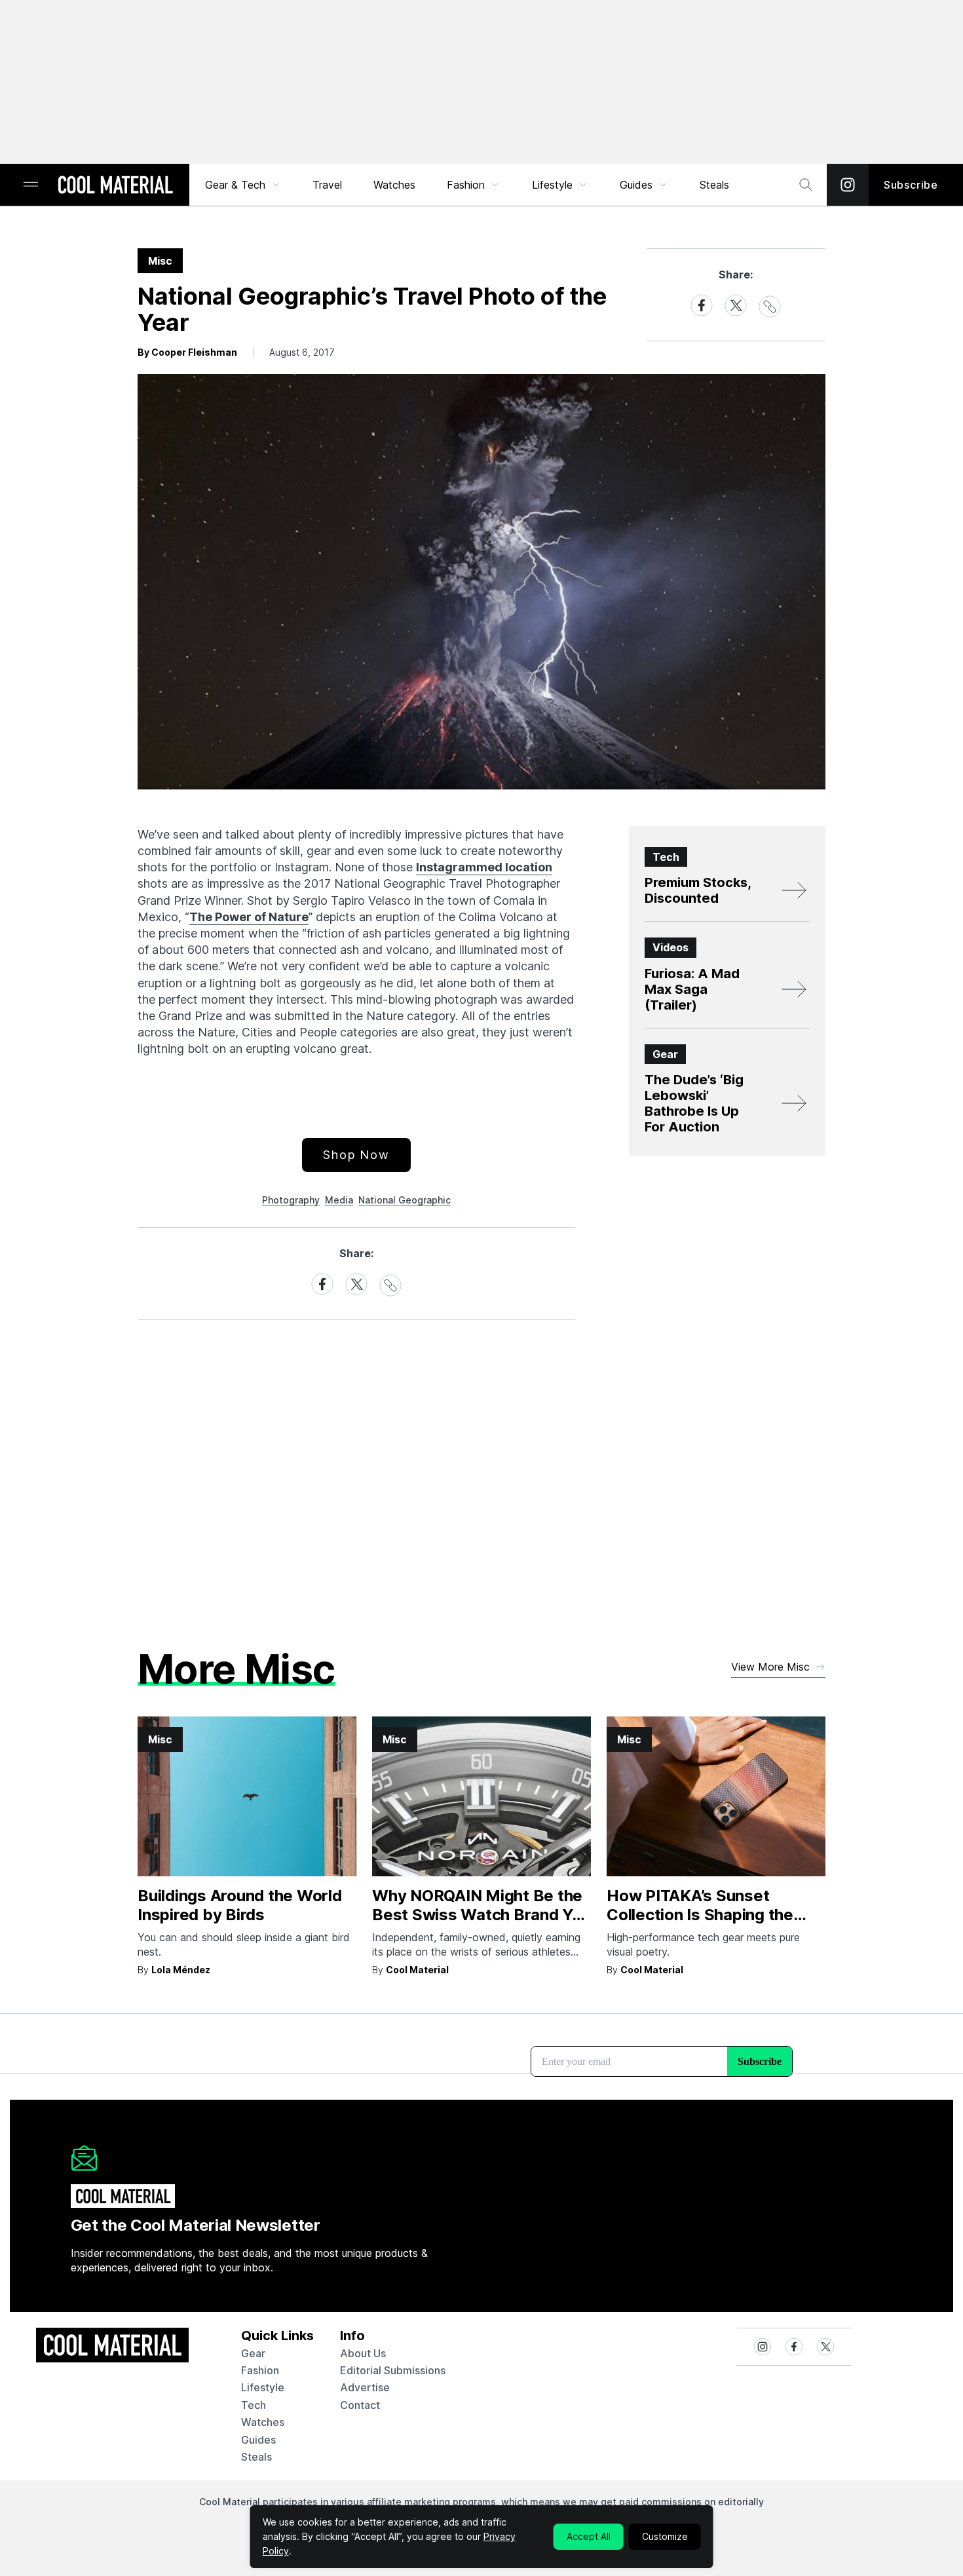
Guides (636, 185)
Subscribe (911, 185)
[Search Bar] (806, 185)
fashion (260, 2370)
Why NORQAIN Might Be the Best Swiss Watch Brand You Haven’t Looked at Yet (481, 1915)
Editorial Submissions (393, 2370)
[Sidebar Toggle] (31, 185)
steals (714, 185)
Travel (327, 185)
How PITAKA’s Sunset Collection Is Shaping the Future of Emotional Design (708, 1915)
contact (360, 2405)
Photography (291, 1200)
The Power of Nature (249, 917)
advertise (365, 2387)
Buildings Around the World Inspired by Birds (240, 1905)
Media (339, 1200)
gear (253, 2353)
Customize (665, 2536)
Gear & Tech (235, 185)
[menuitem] (243, 185)
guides (258, 2440)
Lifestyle (552, 185)
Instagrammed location (484, 867)
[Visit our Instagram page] (848, 185)
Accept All (589, 2536)
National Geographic (405, 1200)
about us (363, 2353)
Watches (394, 185)
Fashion (466, 185)
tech (254, 2405)
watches (263, 2422)
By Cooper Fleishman (187, 352)
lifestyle (263, 2387)
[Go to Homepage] (115, 186)
